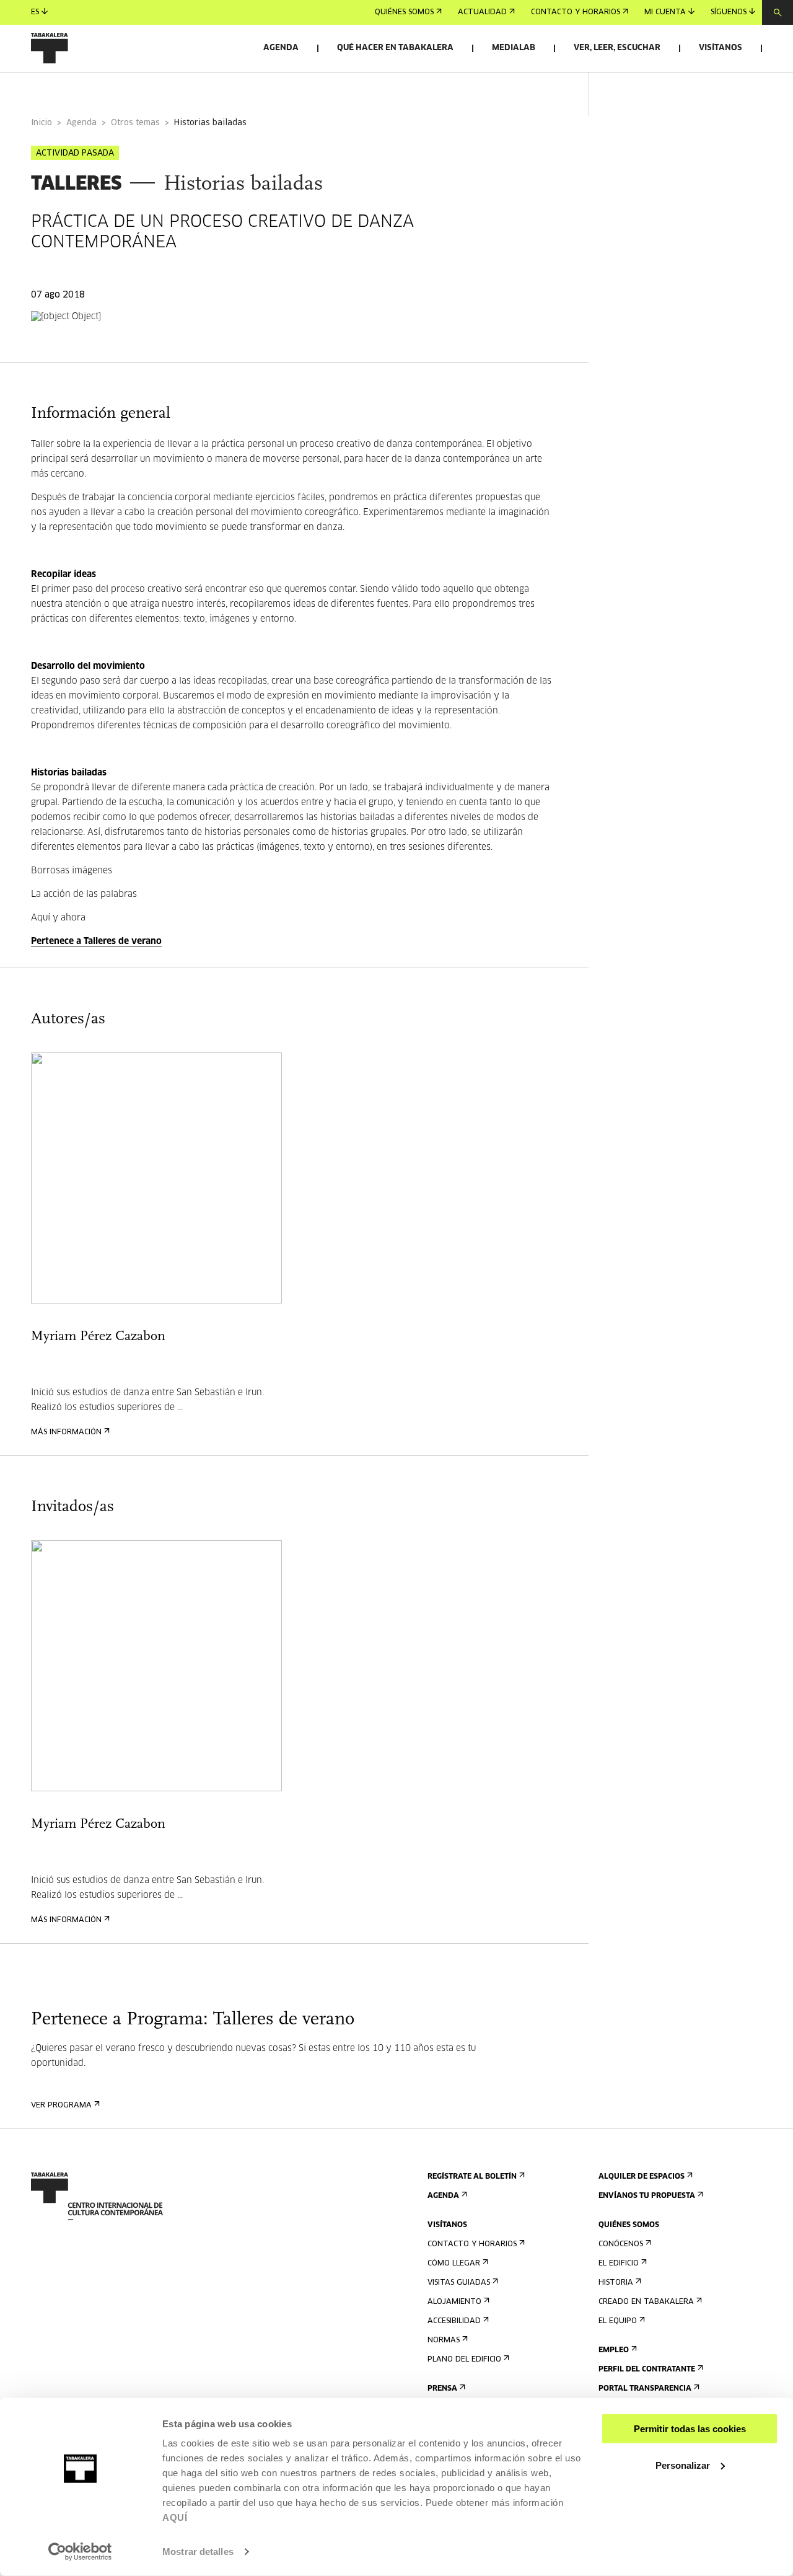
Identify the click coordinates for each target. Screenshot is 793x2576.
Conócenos (621, 2244)
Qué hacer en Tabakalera (395, 48)
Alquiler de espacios (642, 2177)
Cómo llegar (454, 2264)
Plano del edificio (464, 2360)
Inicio (42, 123)
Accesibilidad (454, 2321)
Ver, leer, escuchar (617, 48)
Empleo (614, 2350)
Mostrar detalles (198, 2552)
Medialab (514, 48)
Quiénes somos (404, 12)
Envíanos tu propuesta (647, 2196)
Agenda (281, 48)
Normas (444, 2340)
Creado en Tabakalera (646, 2302)
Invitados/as (270, 89)
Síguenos (729, 12)
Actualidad (482, 12)
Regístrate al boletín (472, 2177)
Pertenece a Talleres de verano (96, 942)
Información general (80, 89)
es (35, 12)
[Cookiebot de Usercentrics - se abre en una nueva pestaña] (80, 2552)
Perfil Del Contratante (647, 2370)
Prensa (442, 2389)
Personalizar (683, 2465)
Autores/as (185, 89)
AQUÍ (175, 2517)
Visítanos (721, 48)
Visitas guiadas (459, 2283)
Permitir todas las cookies (690, 2429)
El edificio (619, 2264)
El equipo (618, 2321)
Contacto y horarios (576, 12)
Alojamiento (454, 2302)
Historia (616, 2283)
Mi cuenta (665, 12)
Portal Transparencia (645, 2389)
